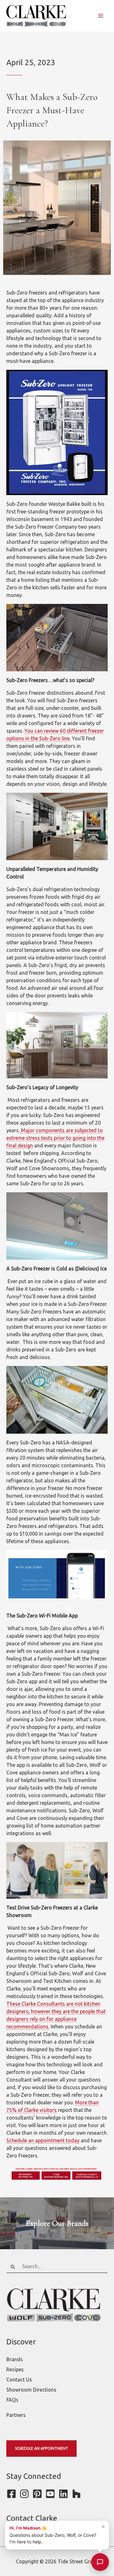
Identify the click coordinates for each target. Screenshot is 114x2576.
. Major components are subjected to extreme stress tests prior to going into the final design (55, 1138)
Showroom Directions (31, 2390)
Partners (16, 2415)
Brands (15, 2359)
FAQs (12, 2400)
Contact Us (19, 2380)
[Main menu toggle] (101, 16)
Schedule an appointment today (43, 2140)
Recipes (15, 2369)
